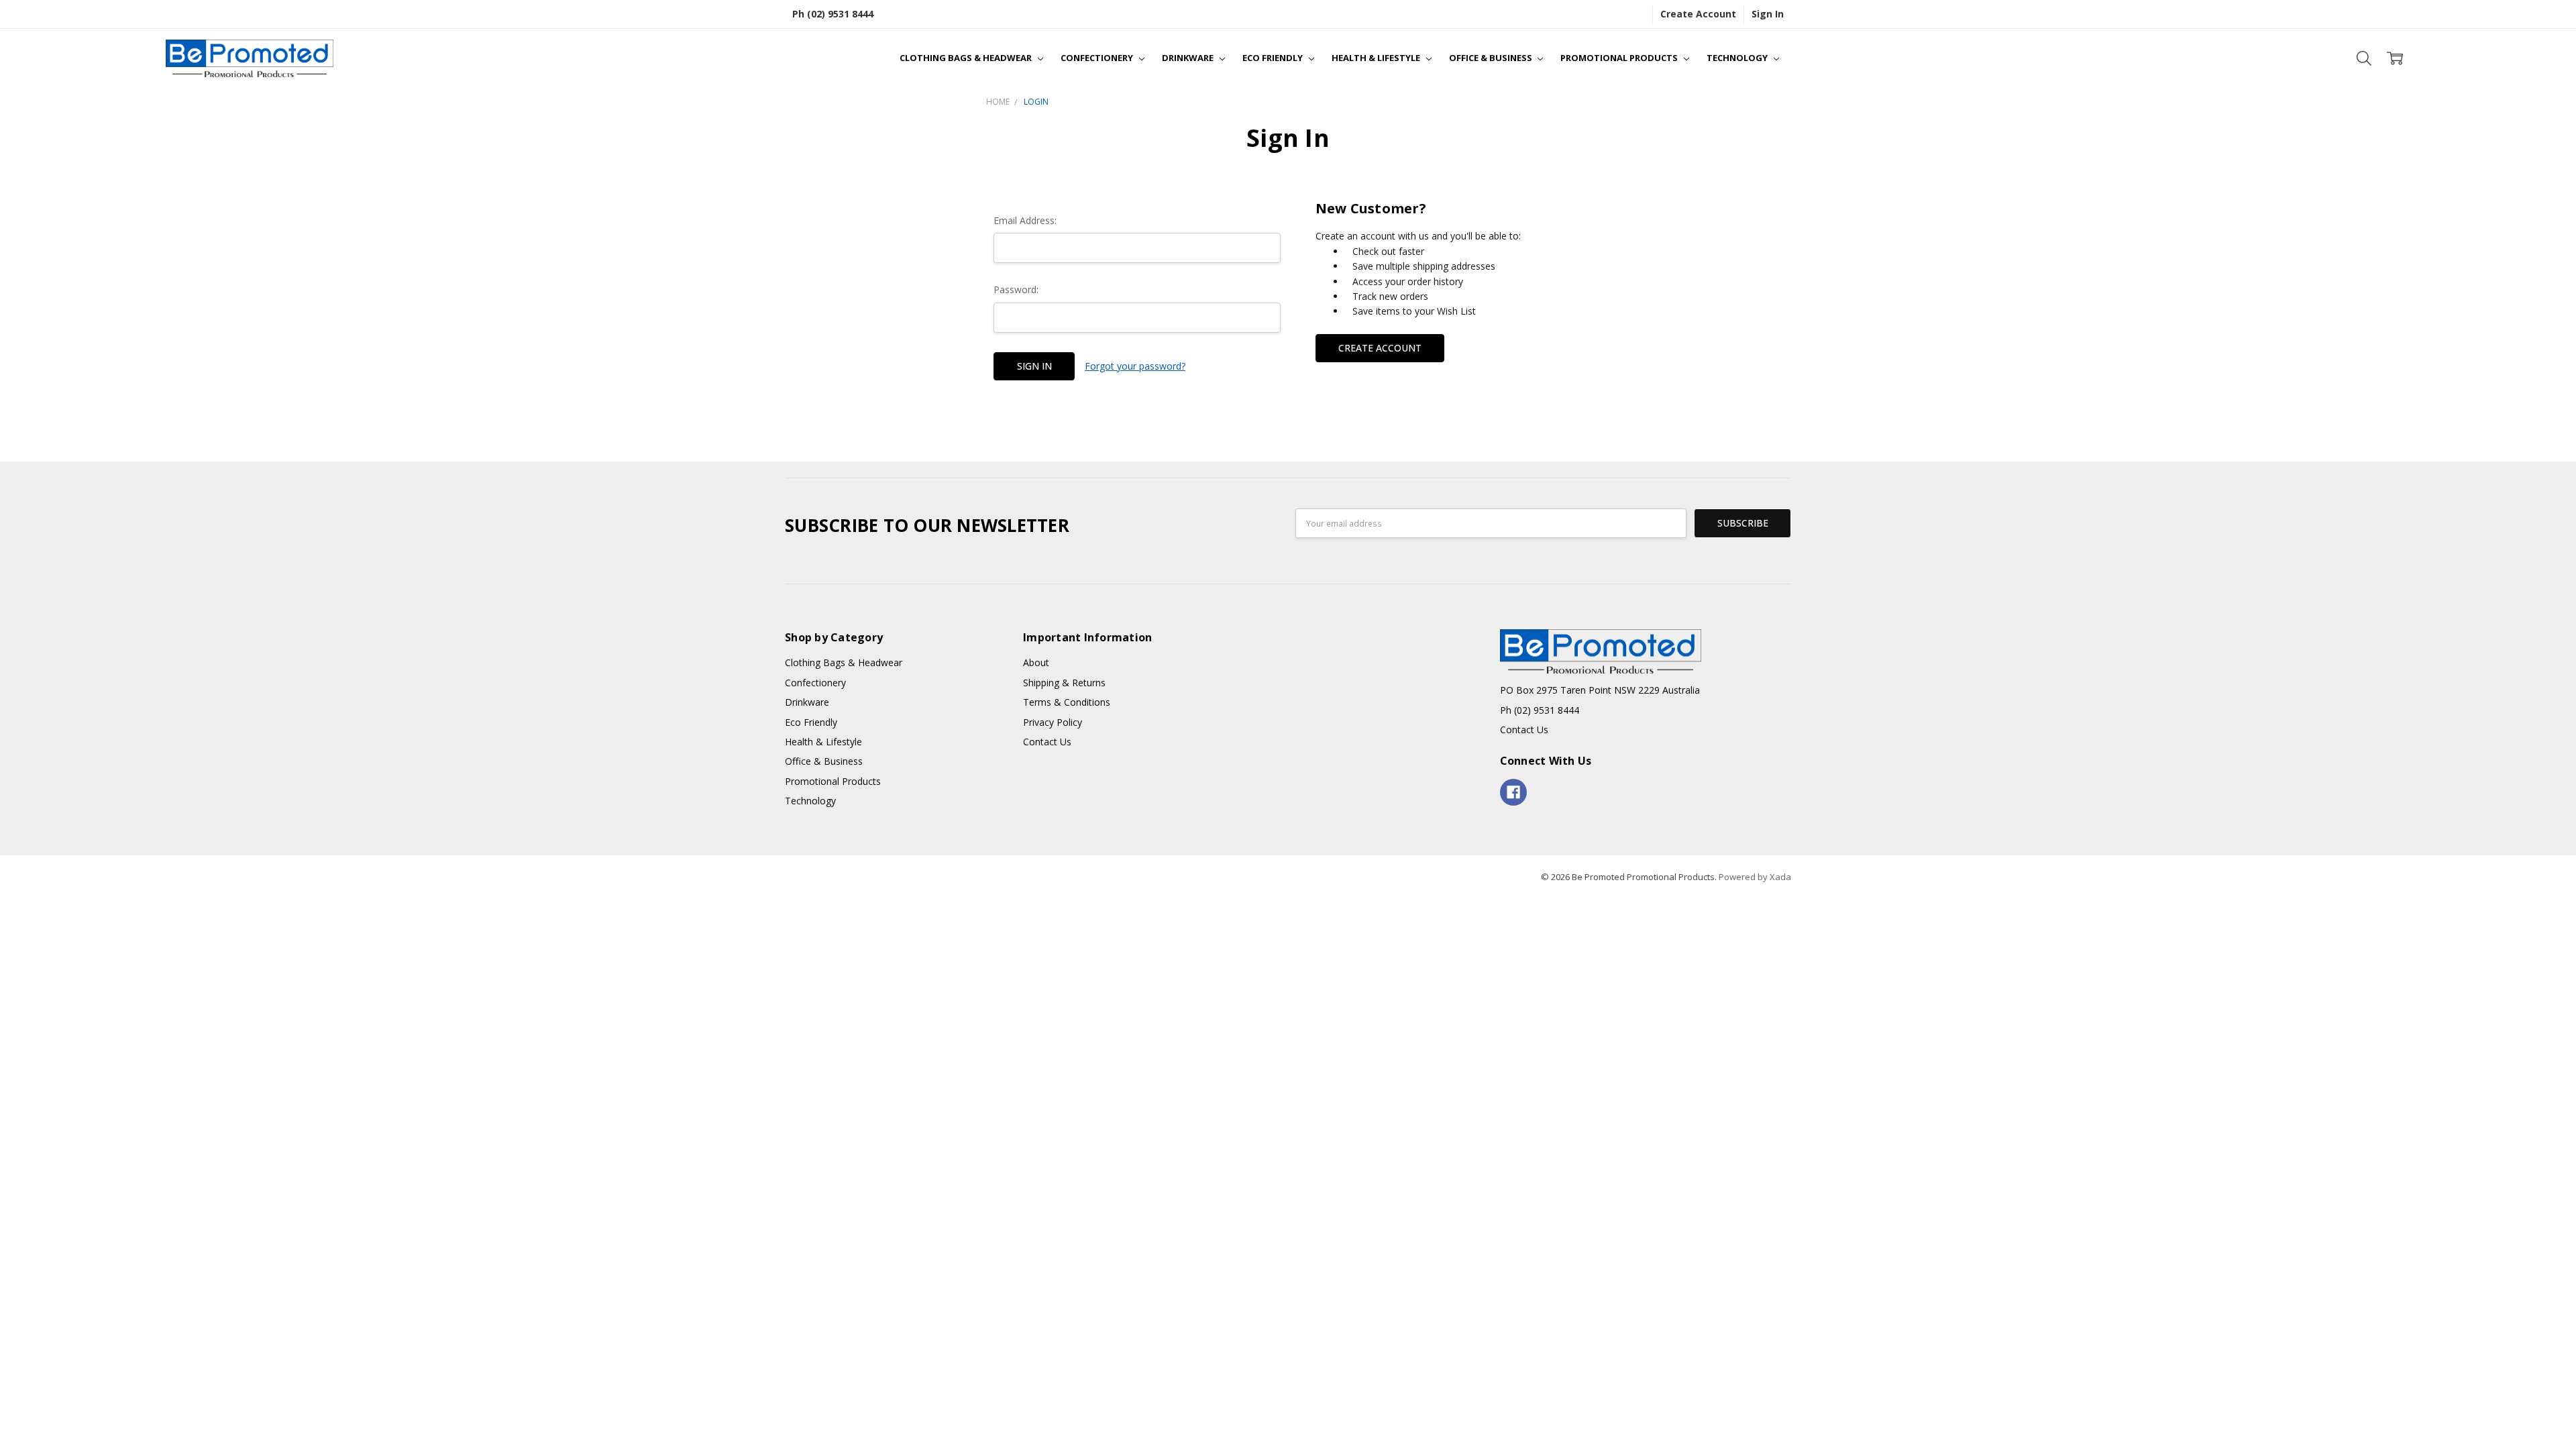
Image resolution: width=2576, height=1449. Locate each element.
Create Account (1698, 14)
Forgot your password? (1135, 366)
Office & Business (1492, 58)
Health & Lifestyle (1377, 58)
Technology (1738, 58)
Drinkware (1189, 58)
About (1036, 662)
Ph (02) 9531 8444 (833, 14)
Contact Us (1047, 742)
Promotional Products (1620, 58)
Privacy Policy (1053, 722)
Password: (1016, 289)
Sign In (1768, 14)
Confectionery (1098, 58)
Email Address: (1025, 220)
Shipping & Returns (1064, 683)
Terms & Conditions (1067, 702)
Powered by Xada (1755, 877)
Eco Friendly (1274, 58)
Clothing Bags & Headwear (967, 58)
